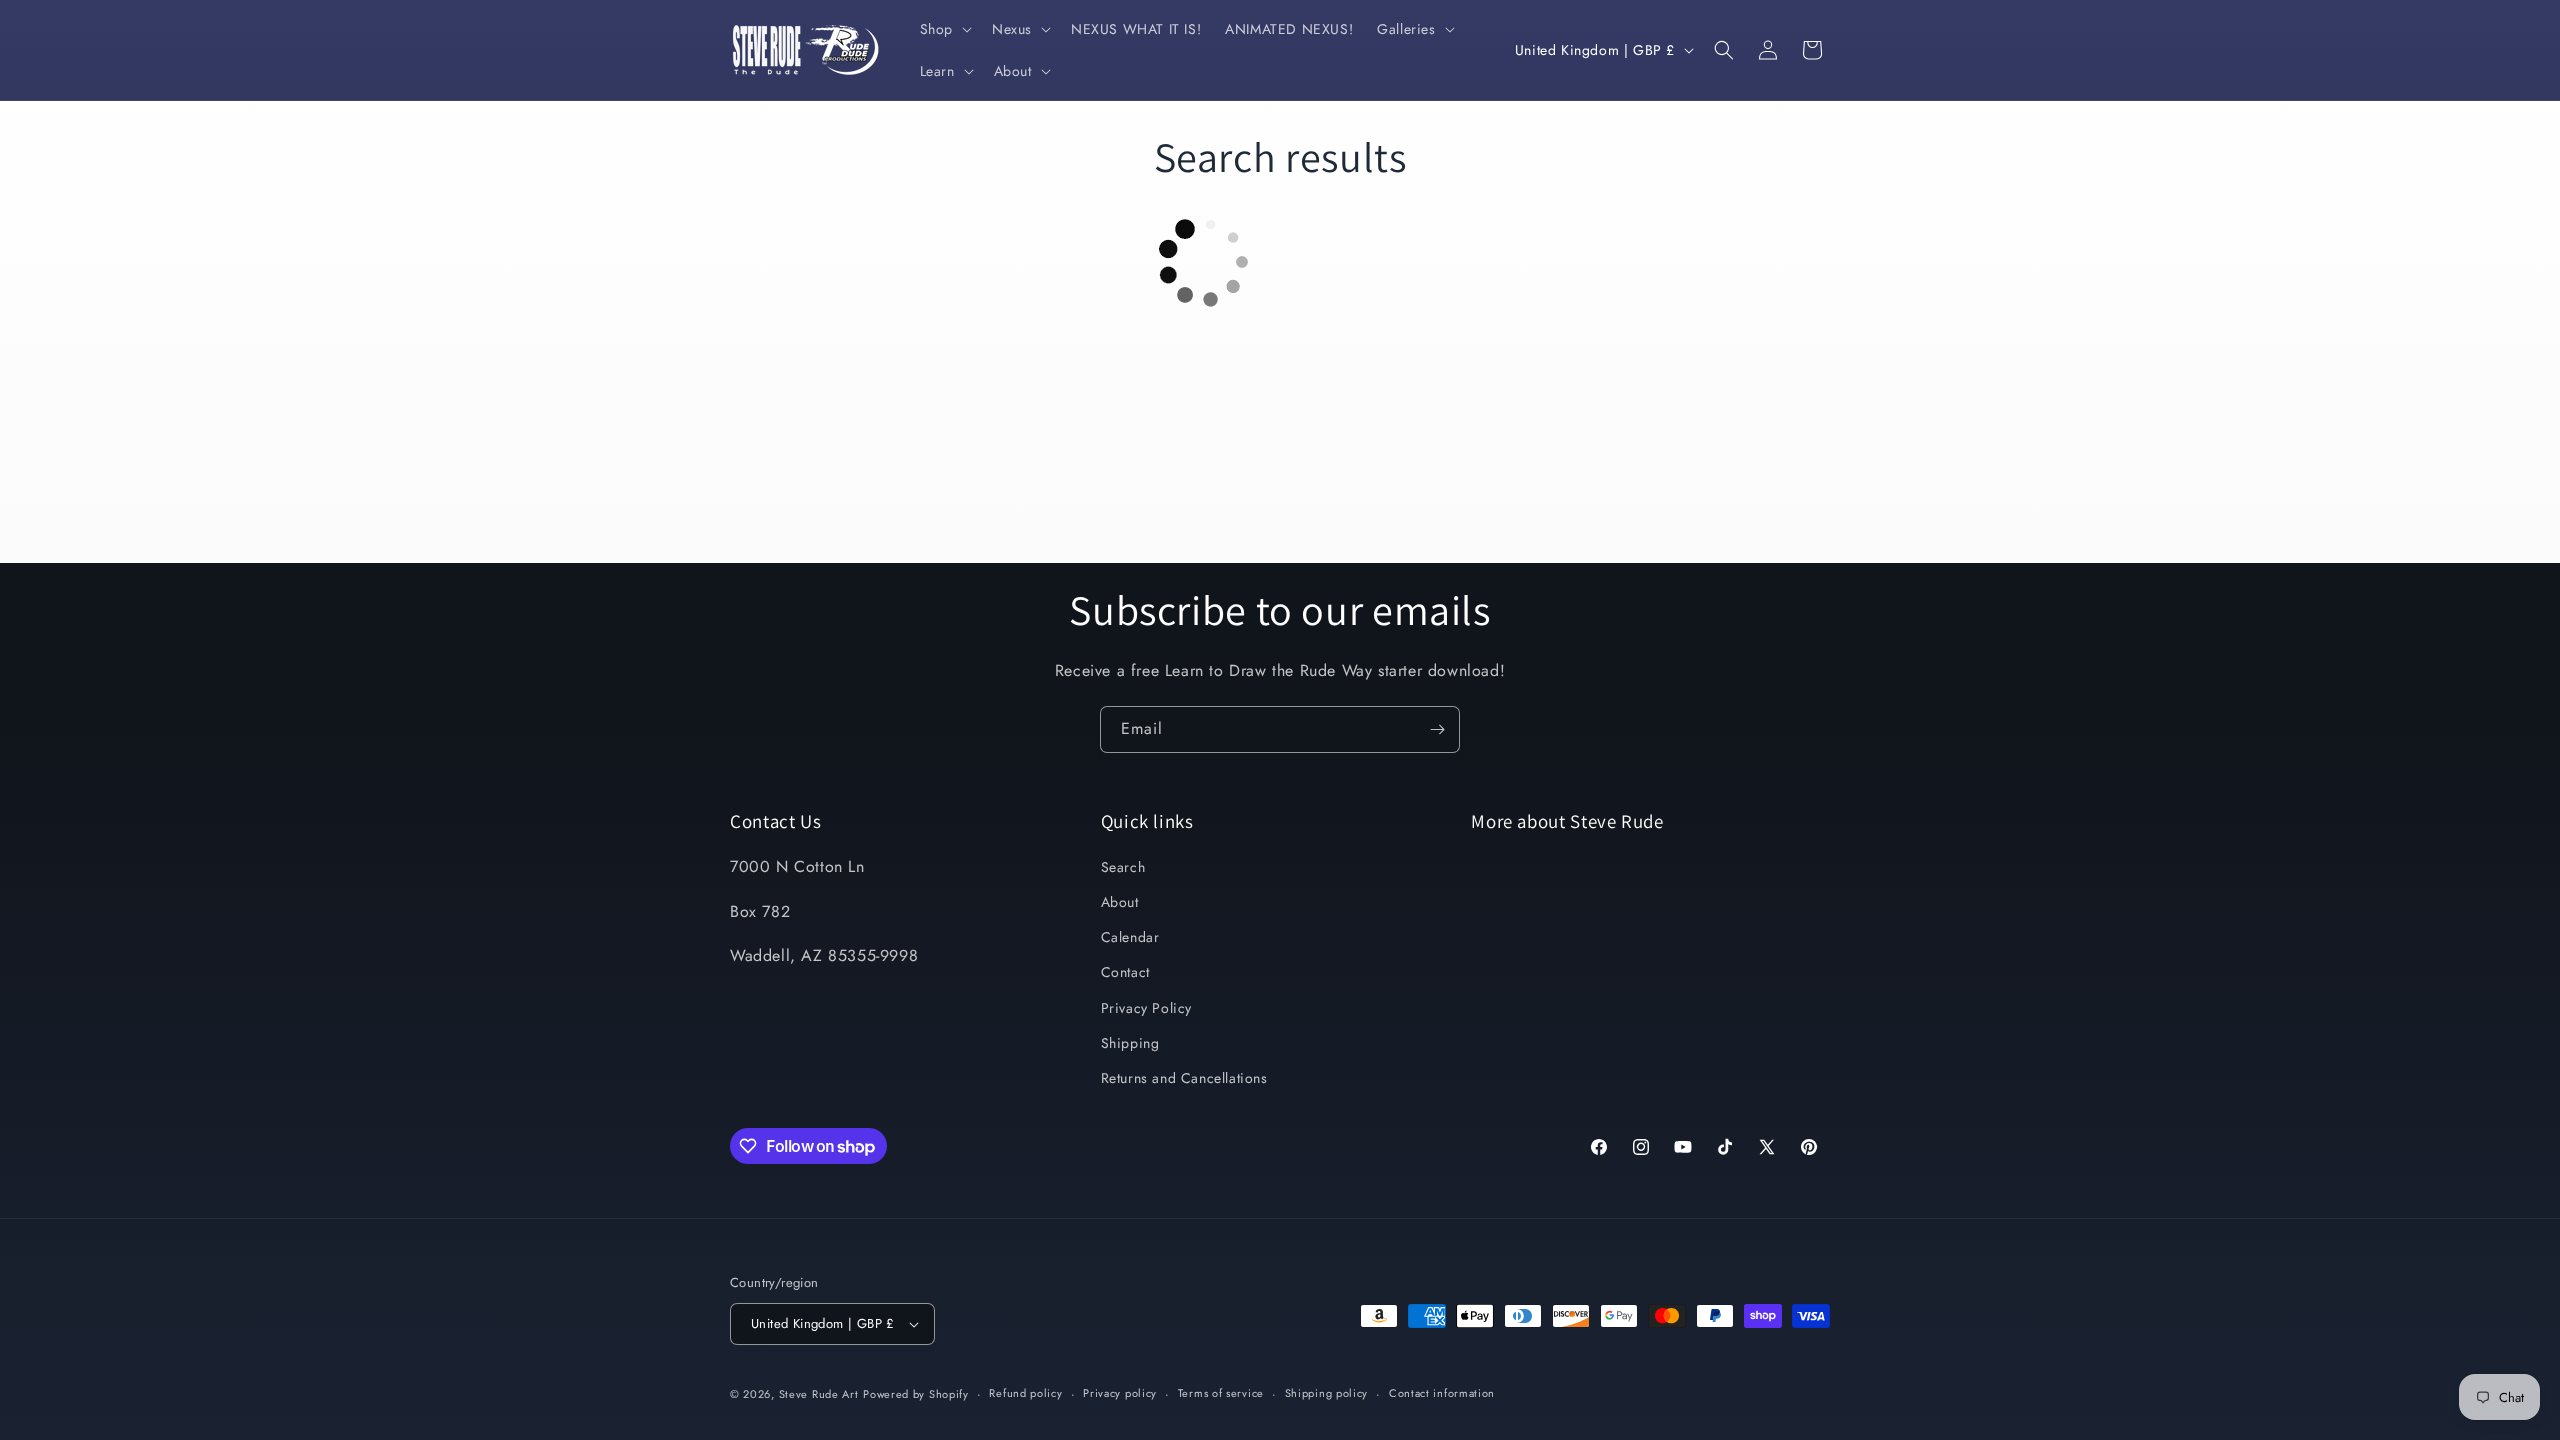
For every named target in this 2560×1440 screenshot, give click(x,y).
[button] (944, 29)
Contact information (1442, 1393)
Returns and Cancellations (1184, 1078)
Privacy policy (1120, 1393)
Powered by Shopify (916, 1394)
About (1120, 902)
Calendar (1130, 937)
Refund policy (1025, 1393)
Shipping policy (1327, 1393)
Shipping (1130, 1043)
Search (1123, 867)
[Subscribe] (1437, 729)
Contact (1125, 972)
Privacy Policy (1146, 1008)
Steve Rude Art (819, 1394)
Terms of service (1221, 1393)
